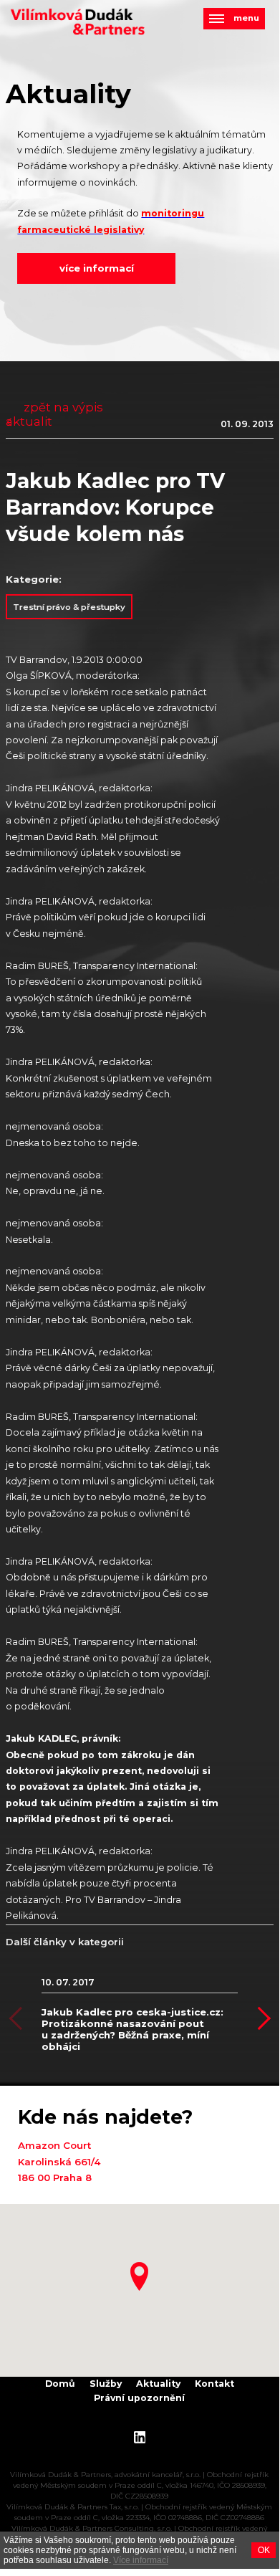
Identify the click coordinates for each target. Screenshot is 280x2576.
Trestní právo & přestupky (69, 607)
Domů (60, 2384)
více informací (97, 268)
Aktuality (158, 2384)
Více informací (141, 2560)
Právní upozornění (139, 2398)
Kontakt (214, 2384)
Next (259, 2019)
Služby (106, 2384)
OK (264, 2550)
